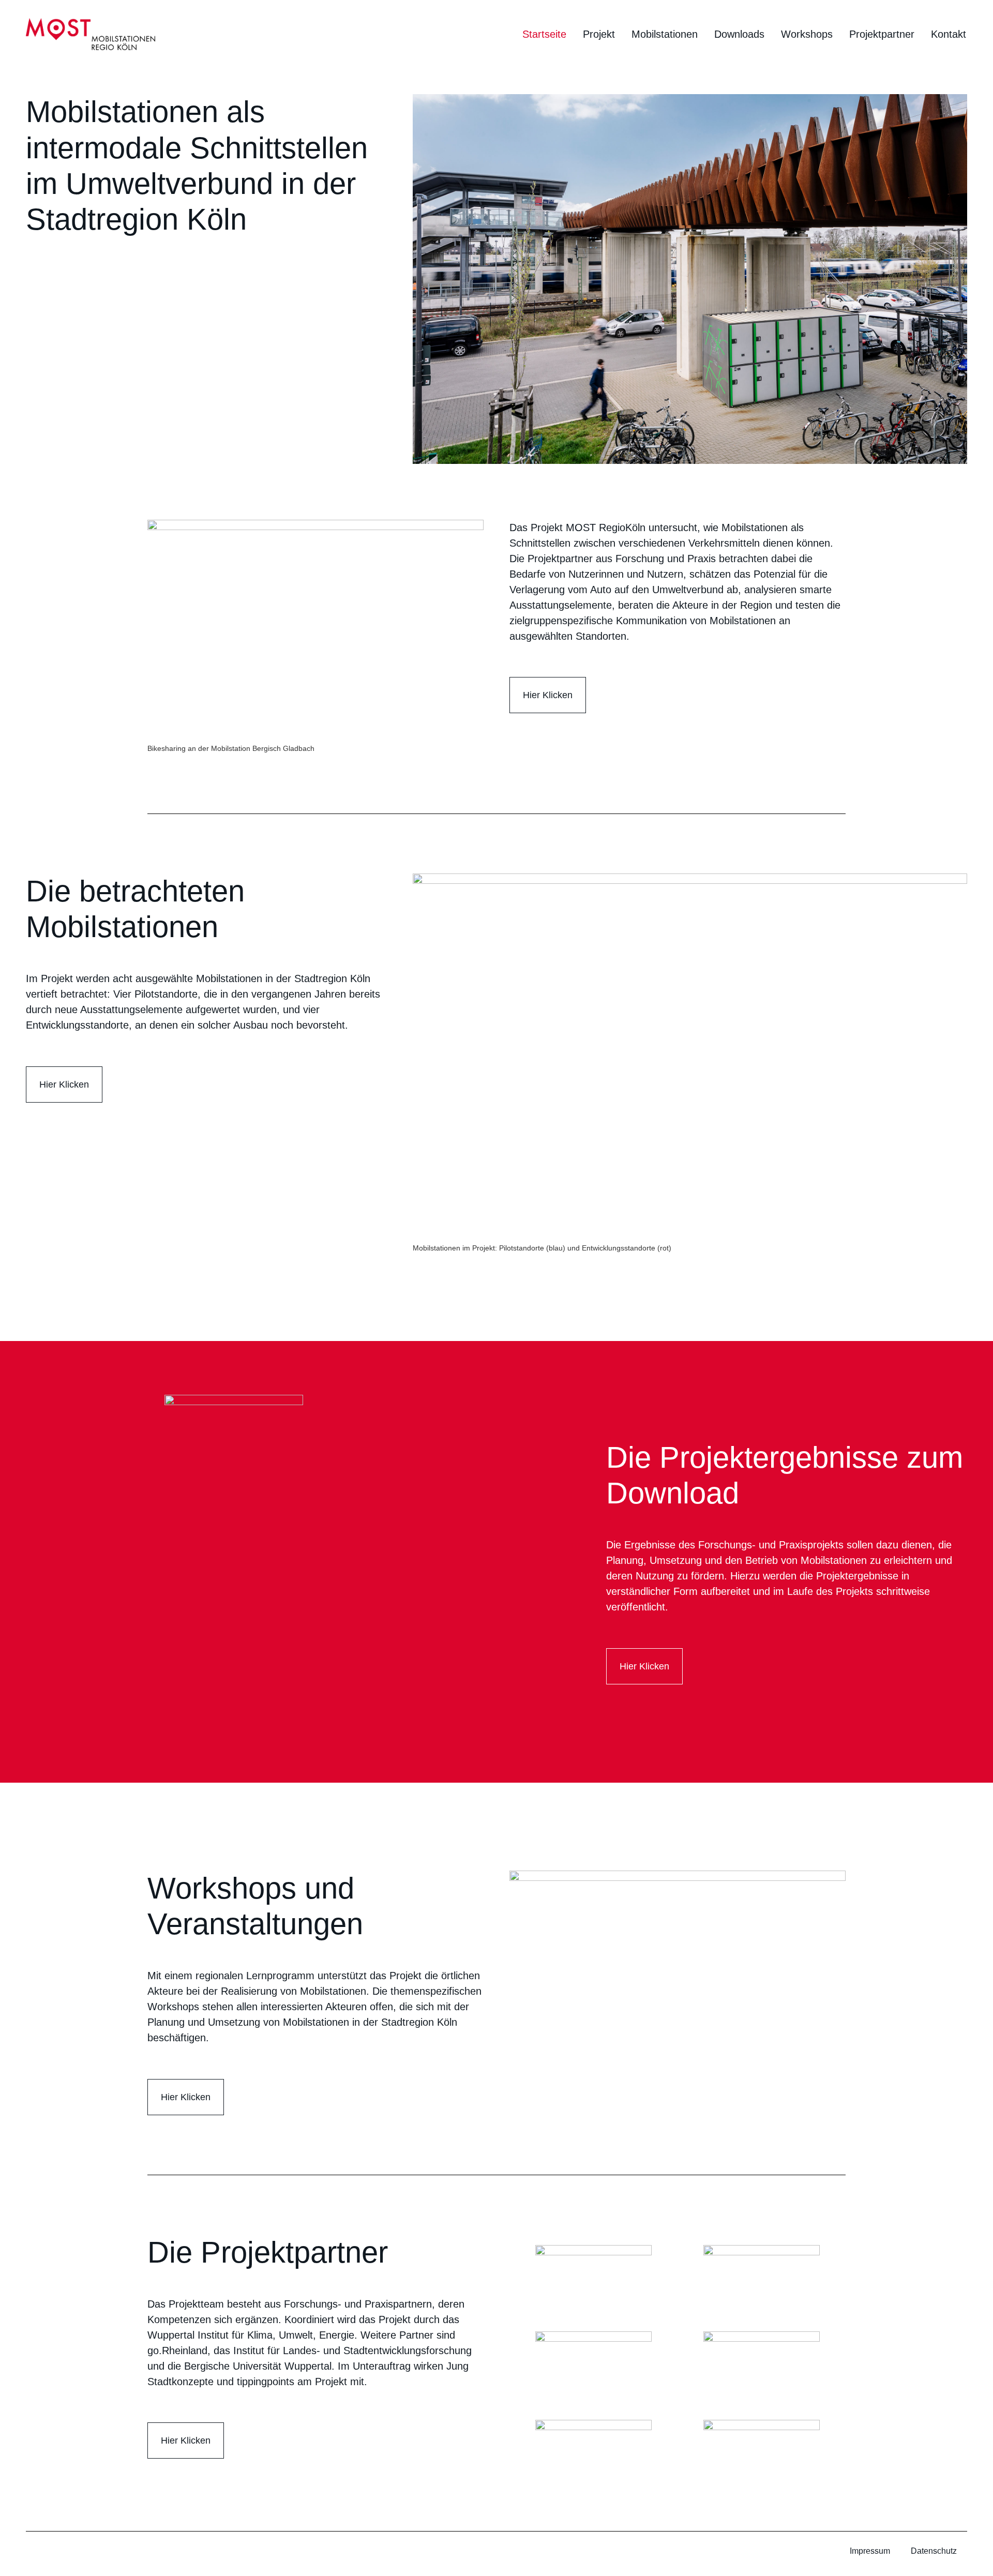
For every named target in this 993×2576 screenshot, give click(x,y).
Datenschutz (934, 2551)
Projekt (599, 34)
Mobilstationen (665, 34)
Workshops (807, 34)
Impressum (870, 2551)
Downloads (739, 34)
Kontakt (949, 34)
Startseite (544, 34)
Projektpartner (882, 34)
